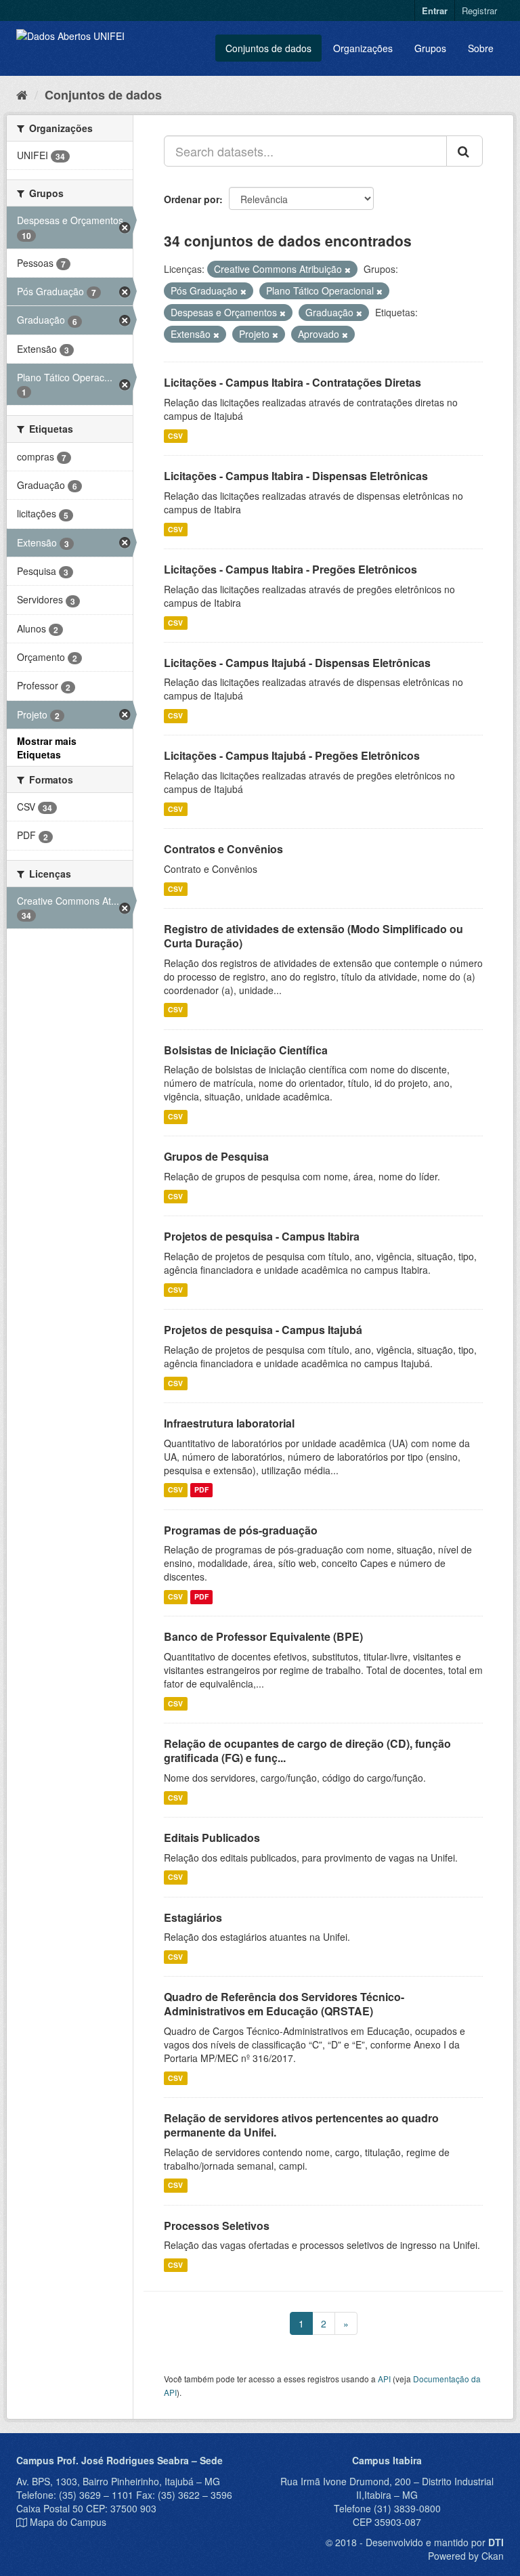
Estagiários (193, 1917)
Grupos (430, 48)
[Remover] (348, 270)
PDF (201, 1490)
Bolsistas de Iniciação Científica (246, 1050)
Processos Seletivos (217, 2226)
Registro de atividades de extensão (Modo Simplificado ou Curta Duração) (313, 936)
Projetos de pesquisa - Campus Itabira (262, 1236)
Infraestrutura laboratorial (229, 1423)
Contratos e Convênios (223, 849)
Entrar (435, 10)
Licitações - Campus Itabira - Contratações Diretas (292, 382)
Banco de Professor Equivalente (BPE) (263, 1636)
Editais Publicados (212, 1838)
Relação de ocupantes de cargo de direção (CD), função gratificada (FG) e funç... (307, 1751)
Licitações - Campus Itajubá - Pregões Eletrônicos (292, 755)
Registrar (479, 10)
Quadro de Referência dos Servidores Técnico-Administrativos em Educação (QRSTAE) (284, 2004)
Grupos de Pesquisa (216, 1156)
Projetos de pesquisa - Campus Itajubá (263, 1330)
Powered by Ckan (466, 2556)
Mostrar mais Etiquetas (47, 748)
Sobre (481, 48)
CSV (175, 436)
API (384, 2379)
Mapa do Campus (68, 2522)
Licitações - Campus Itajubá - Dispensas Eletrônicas (297, 663)
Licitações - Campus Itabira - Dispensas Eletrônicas (296, 476)
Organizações (363, 48)
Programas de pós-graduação (241, 1530)
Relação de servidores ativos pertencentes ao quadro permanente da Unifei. (301, 2125)
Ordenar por (192, 199)
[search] (464, 151)
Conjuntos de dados (268, 48)
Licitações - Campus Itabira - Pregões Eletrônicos (290, 569)
